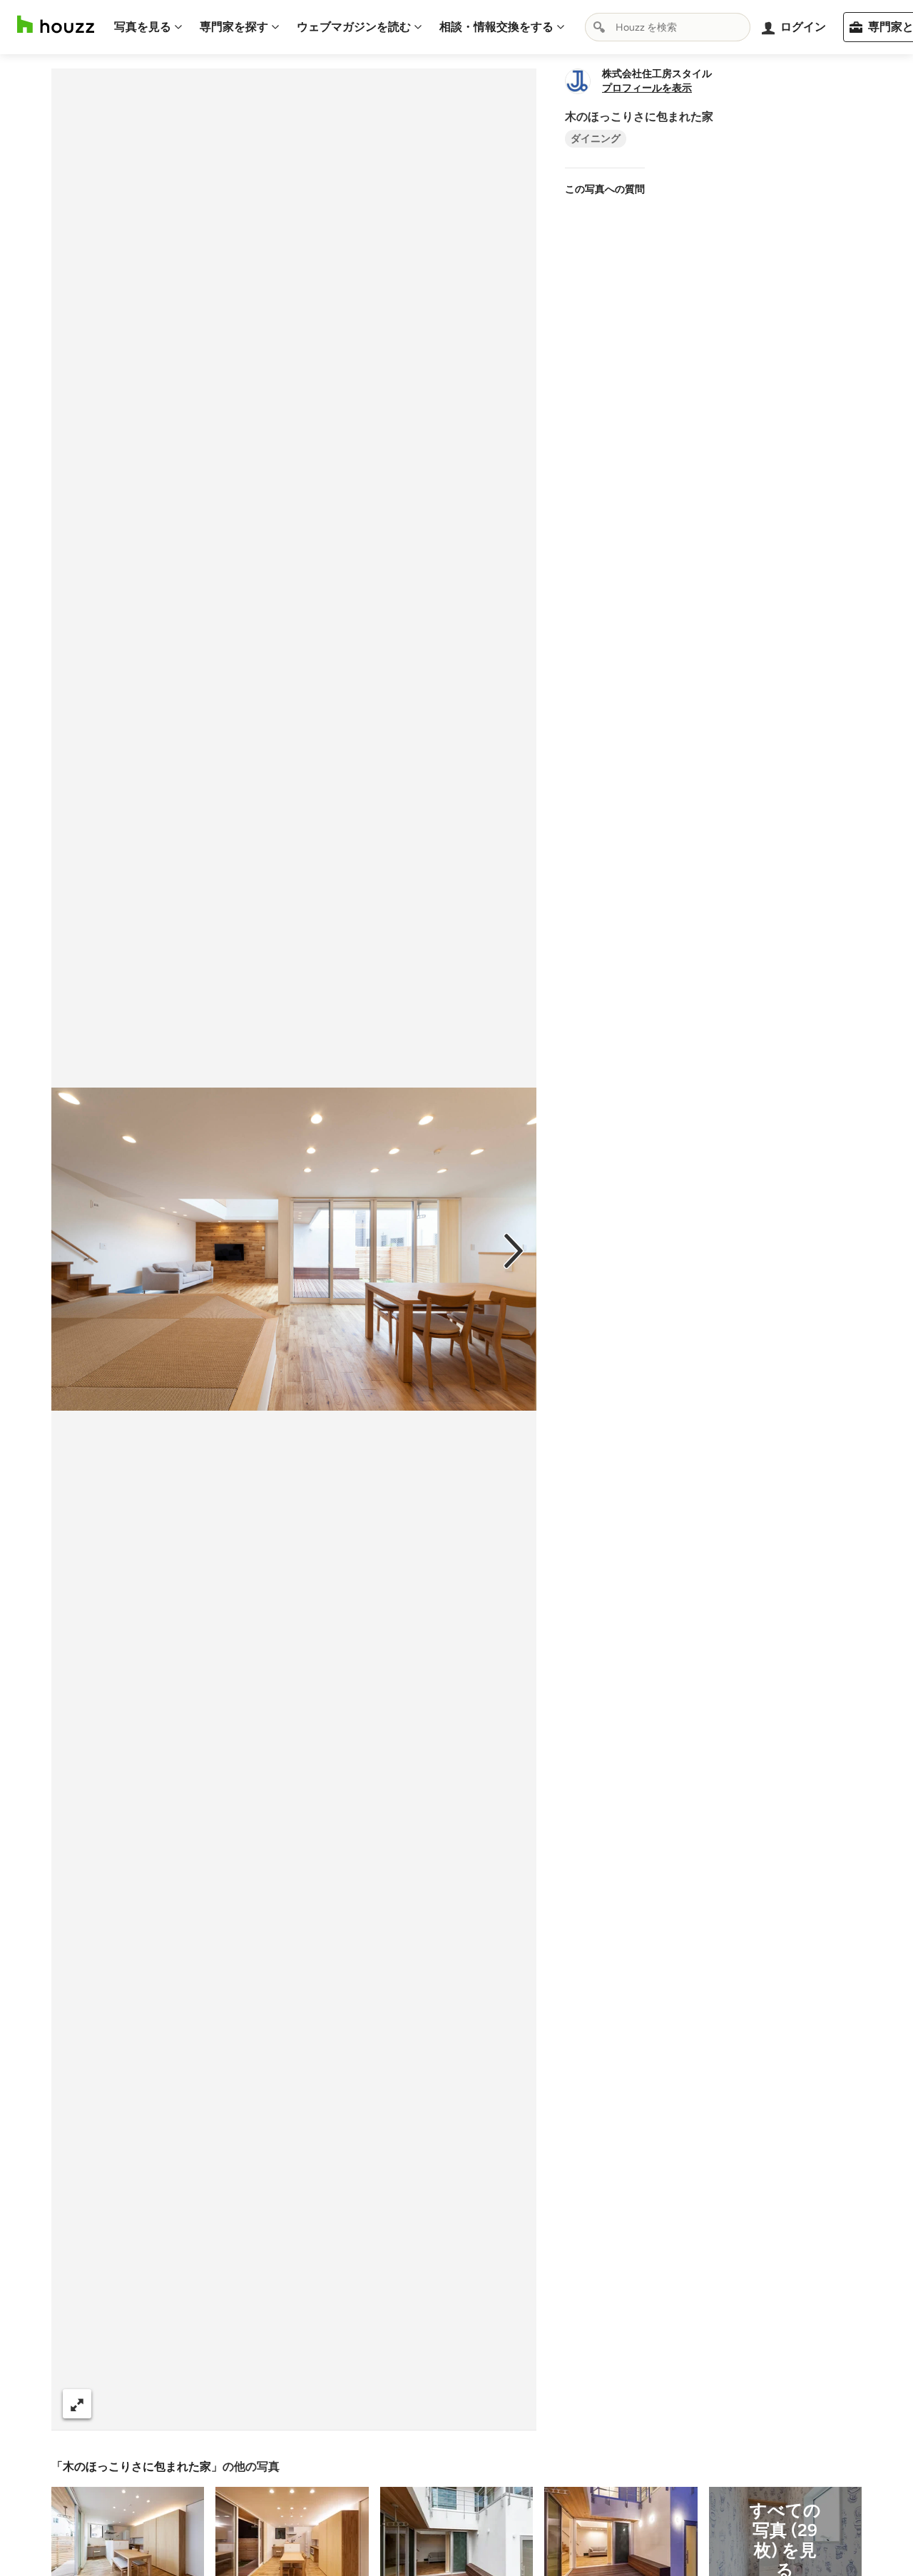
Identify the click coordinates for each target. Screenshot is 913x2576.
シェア (268, 2404)
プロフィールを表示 (647, 88)
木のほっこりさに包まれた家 (137, 2467)
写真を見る (143, 27)
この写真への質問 (605, 189)
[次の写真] (514, 1249)
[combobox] (668, 27)
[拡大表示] (77, 2404)
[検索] (599, 27)
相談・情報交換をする (496, 27)
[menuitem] (148, 27)
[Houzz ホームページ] (56, 25)
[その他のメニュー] (511, 2404)
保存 (342, 2404)
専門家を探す (234, 27)
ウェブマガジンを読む (354, 27)
